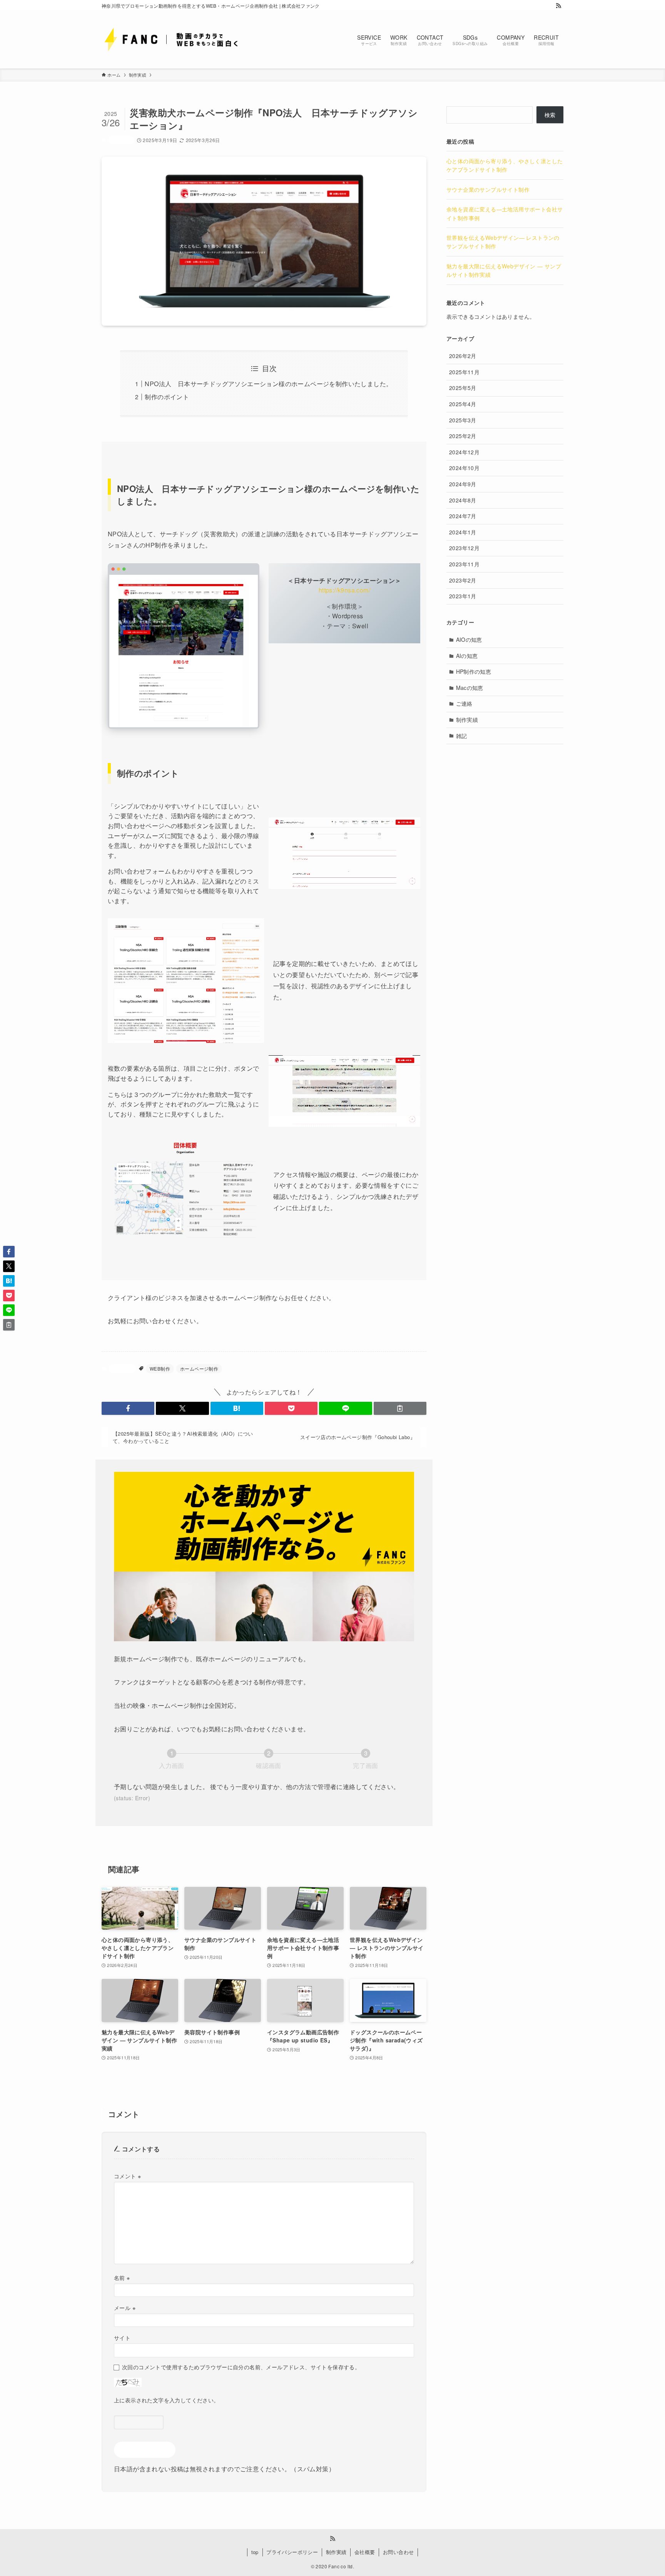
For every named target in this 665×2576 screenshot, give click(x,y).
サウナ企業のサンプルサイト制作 (488, 189)
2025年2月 (463, 436)
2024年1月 (463, 532)
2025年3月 (463, 420)
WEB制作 (160, 1368)
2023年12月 (464, 548)
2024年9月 (463, 484)
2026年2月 (463, 356)
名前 (122, 2277)
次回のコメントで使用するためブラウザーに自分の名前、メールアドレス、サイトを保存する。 (241, 2367)
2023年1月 (463, 596)
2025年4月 (463, 404)
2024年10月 (464, 468)
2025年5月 (463, 388)
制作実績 (121, 140)
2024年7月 (463, 516)
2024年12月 (464, 452)
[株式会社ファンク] (179, 39)
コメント (127, 2176)
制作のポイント (167, 397)
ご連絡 (464, 703)
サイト (122, 2337)
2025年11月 (464, 372)
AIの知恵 (467, 656)
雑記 (462, 736)
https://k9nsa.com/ (344, 590)
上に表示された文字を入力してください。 (167, 2400)
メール (125, 2307)
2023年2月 (463, 580)
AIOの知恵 (469, 639)
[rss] (558, 6)
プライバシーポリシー (292, 2552)
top (255, 2552)
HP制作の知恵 (474, 671)
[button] (128, 1408)
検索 (550, 115)
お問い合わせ (398, 2552)
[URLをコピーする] (400, 1408)
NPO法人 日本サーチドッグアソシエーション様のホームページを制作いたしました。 (268, 384)
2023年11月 (464, 564)
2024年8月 (463, 500)
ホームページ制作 (199, 1368)
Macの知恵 (470, 688)
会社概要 (365, 2552)
